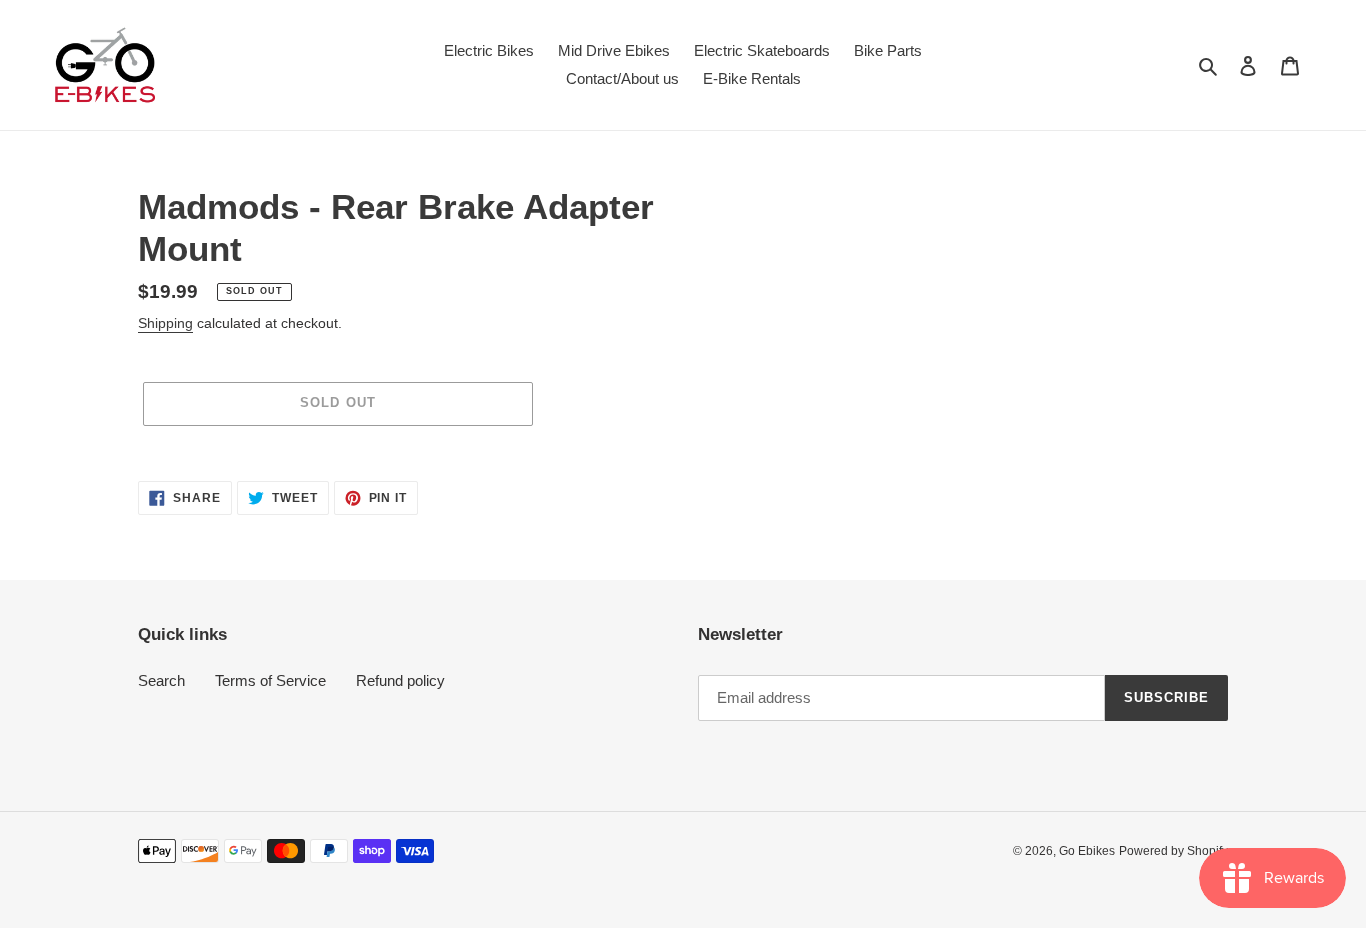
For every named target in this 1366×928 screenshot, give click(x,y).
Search (161, 680)
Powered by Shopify (1173, 851)
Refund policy (400, 680)
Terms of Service (270, 680)
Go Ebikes (1087, 851)
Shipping (165, 323)
